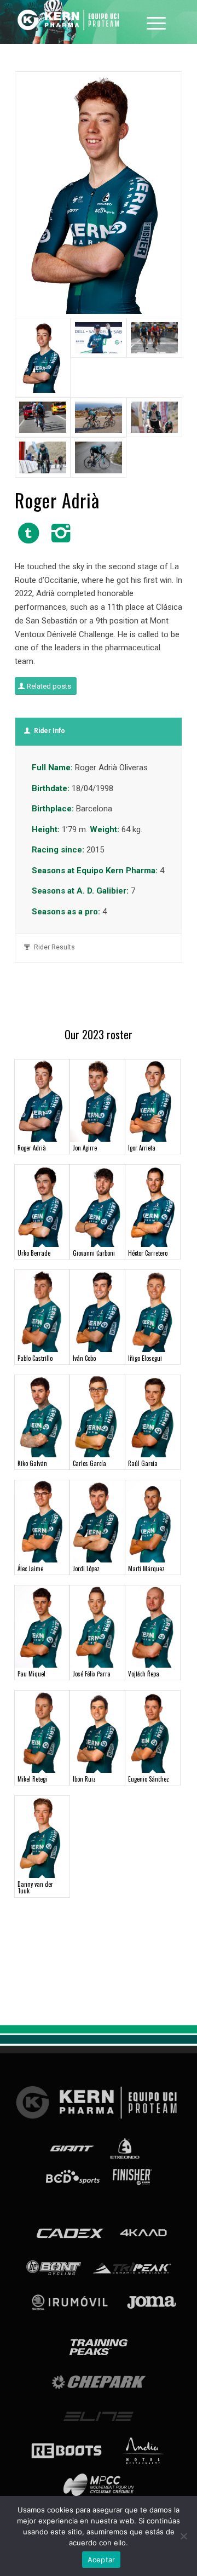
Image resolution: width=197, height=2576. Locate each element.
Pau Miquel (31, 1674)
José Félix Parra (92, 1674)
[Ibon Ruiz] (97, 1732)
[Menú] (156, 22)
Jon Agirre (85, 1148)
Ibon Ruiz (84, 1779)
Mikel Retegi (32, 1779)
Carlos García (89, 1463)
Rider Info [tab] (50, 731)
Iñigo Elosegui (145, 1358)
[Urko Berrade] (42, 1206)
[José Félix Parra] (97, 1627)
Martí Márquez (146, 1569)
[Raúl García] (153, 1416)
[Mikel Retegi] (42, 1732)
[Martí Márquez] (153, 1521)
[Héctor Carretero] (153, 1206)
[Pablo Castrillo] (42, 1311)
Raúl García (143, 1463)
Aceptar (102, 2560)
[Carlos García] (97, 1416)
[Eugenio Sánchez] (153, 1732)
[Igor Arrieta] (153, 1101)
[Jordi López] (97, 1521)
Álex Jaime (30, 1569)
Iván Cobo (84, 1358)
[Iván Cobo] (97, 1311)
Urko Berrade (34, 1253)
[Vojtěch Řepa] (153, 1627)
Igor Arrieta (142, 1148)
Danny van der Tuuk (35, 1887)
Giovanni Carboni (94, 1253)
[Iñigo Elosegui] (153, 1311)
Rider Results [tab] (54, 947)
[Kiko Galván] (42, 1416)
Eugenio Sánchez (149, 1779)
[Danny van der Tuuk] (42, 1837)
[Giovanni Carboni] (97, 1206)
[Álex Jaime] (42, 1521)
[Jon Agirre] (97, 1101)
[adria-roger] (99, 195)
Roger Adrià (32, 1148)
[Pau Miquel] (42, 1627)
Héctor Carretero (148, 1253)
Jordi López (86, 1569)
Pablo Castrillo (35, 1358)
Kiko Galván (32, 1463)
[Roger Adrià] (42, 1101)
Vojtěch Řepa (144, 1674)
